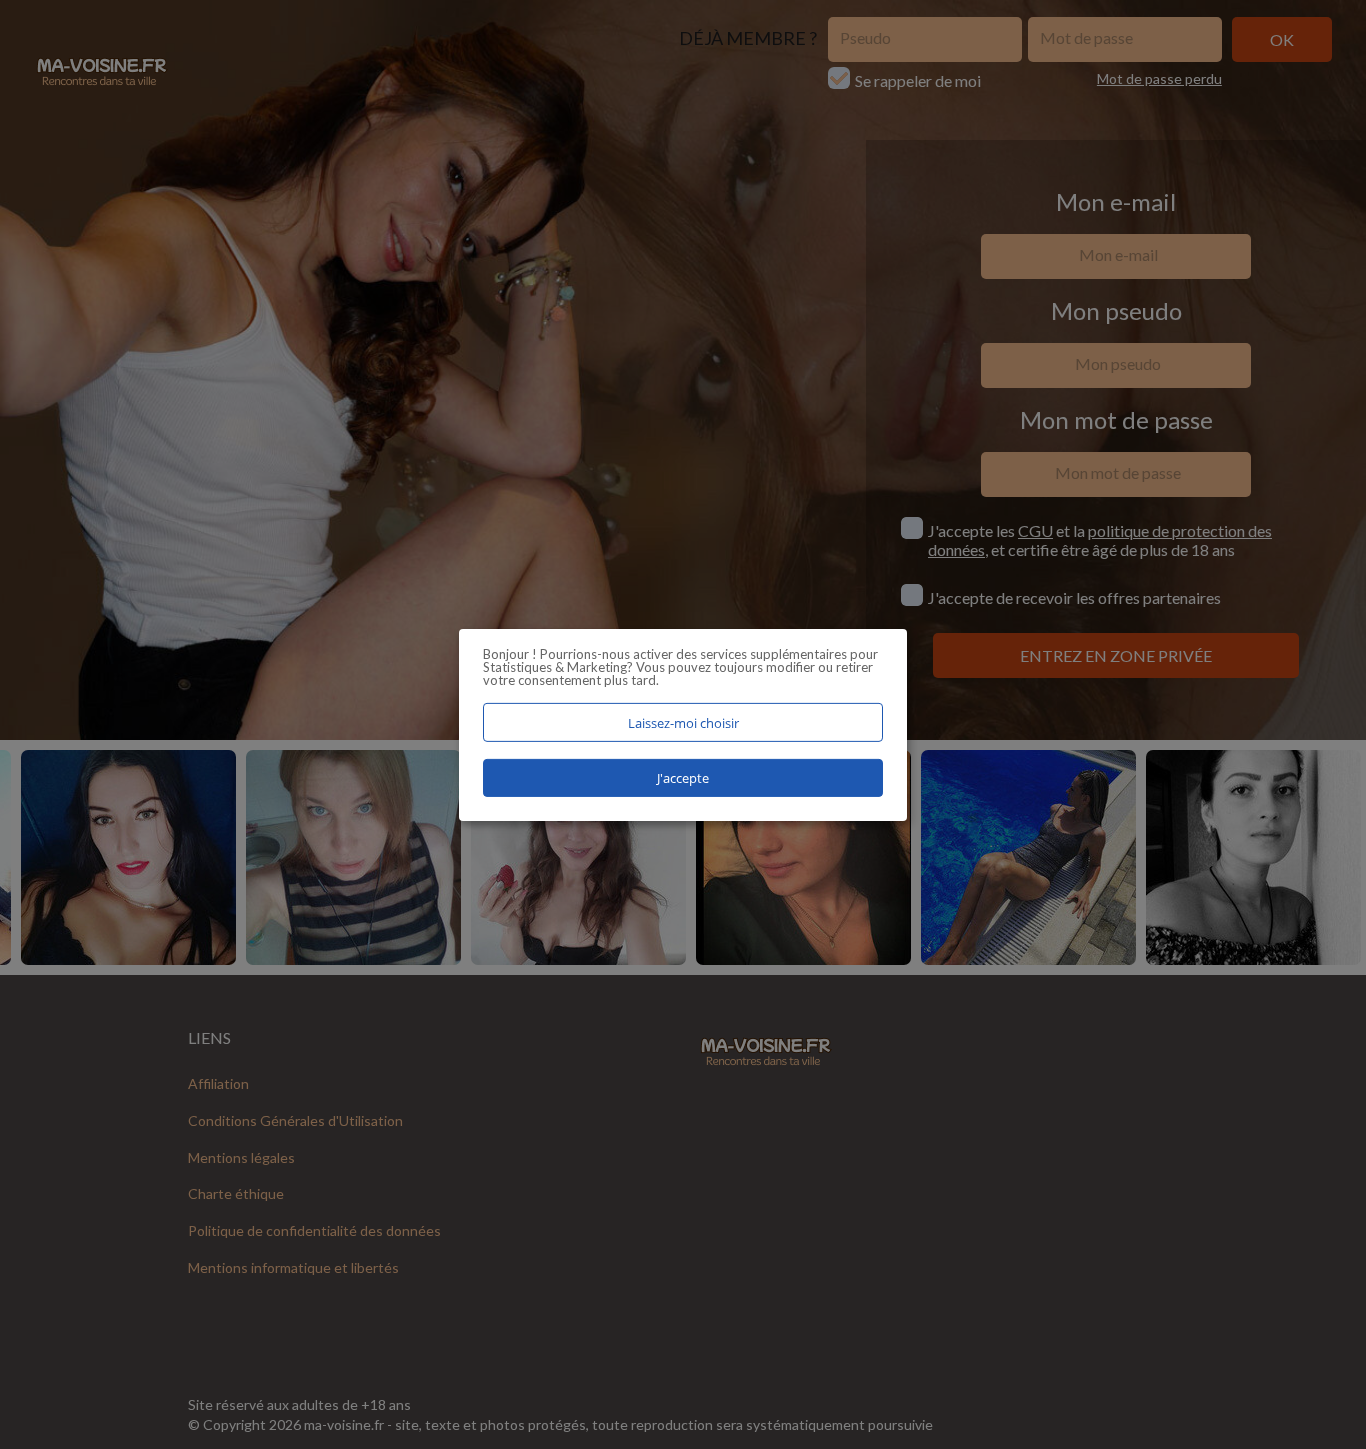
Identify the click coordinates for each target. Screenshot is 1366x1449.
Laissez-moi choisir (683, 722)
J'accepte (683, 778)
